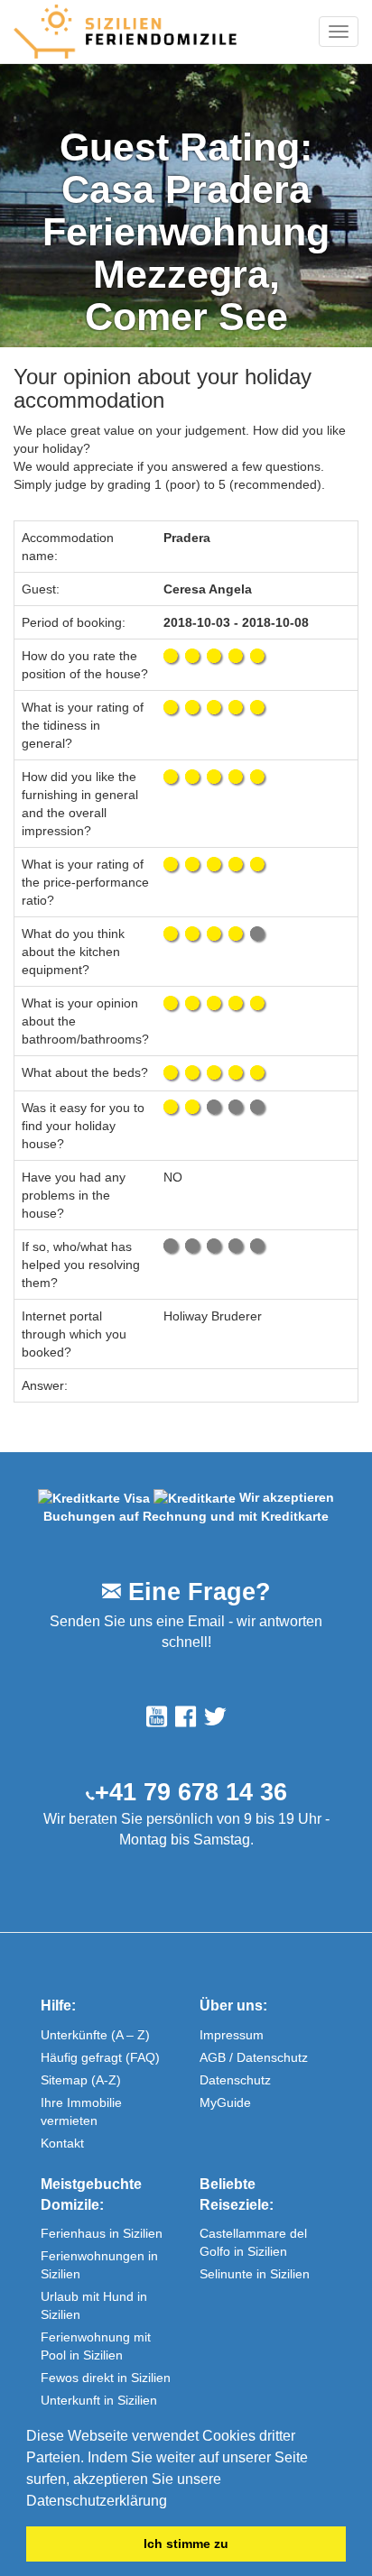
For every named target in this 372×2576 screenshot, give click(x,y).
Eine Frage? (196, 1592)
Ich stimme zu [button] (186, 2544)
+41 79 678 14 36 (191, 1792)
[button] (173, 2502)
